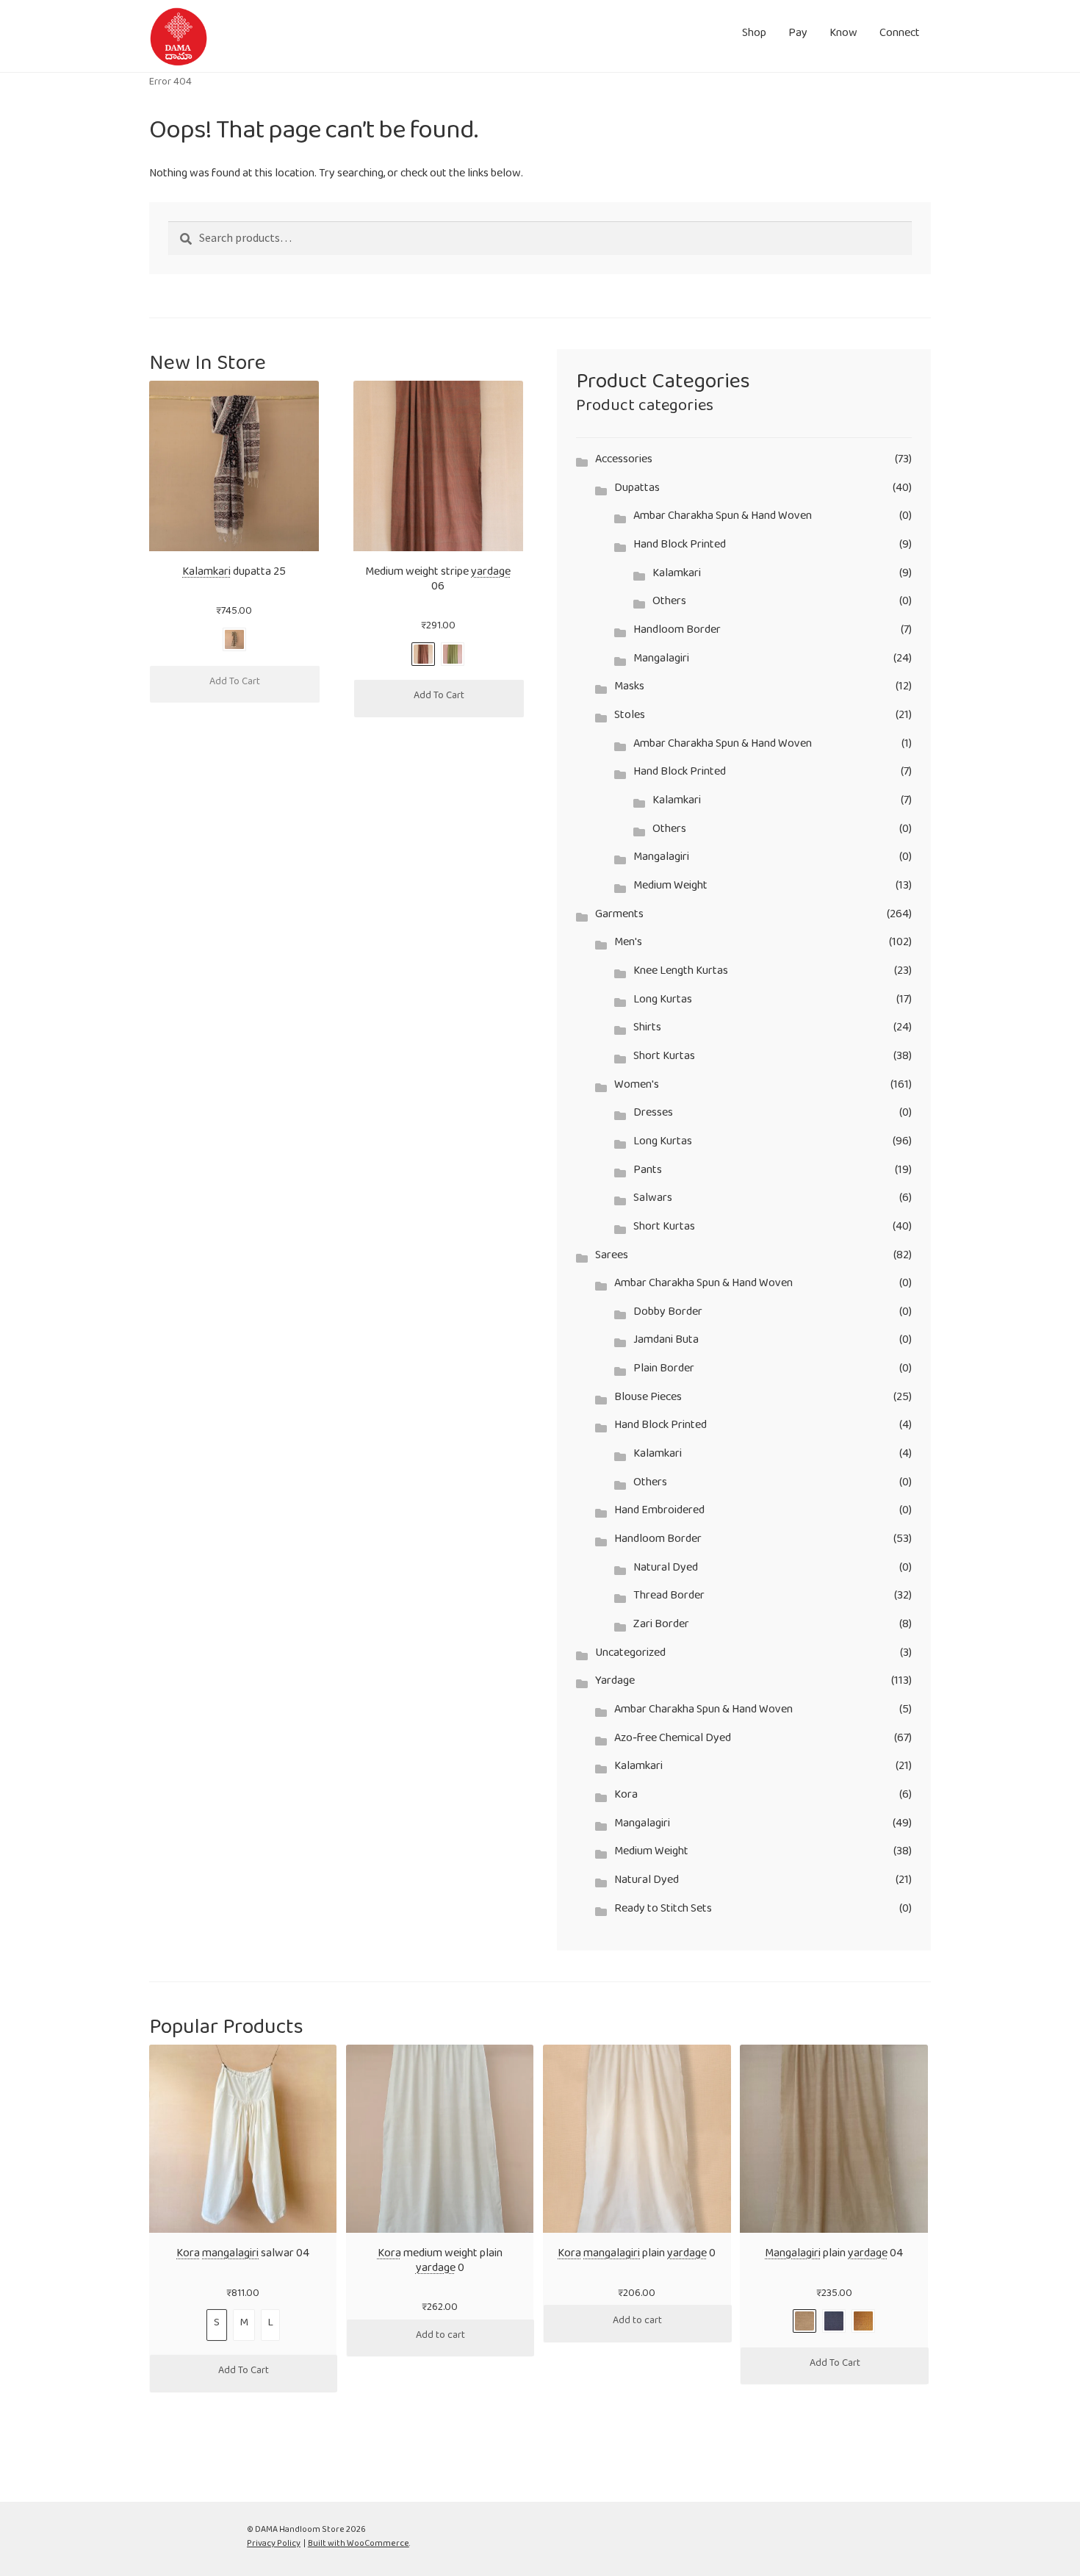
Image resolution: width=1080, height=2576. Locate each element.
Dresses (653, 1115)
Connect (900, 36)
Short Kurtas (664, 1059)
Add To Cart (235, 684)
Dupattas (637, 491)
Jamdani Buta (666, 1342)
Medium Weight (670, 888)
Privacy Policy (274, 2545)
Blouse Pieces (648, 1400)
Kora (626, 1797)
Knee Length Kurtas (681, 973)
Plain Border (664, 1371)
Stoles (630, 718)
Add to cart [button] (440, 2338)
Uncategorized (630, 1655)
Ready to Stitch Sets (663, 1911)
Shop (754, 36)
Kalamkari (677, 576)
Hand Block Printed (680, 547)
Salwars (653, 1201)
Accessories (624, 462)
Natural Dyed (666, 1570)
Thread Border (669, 1598)
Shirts (647, 1030)
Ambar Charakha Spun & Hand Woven (723, 519)
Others (669, 604)
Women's (637, 1087)
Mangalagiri (661, 661)
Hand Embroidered (659, 1513)
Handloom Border (677, 632)
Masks (629, 689)
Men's (628, 945)
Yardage (615, 1683)
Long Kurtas (663, 1002)
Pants (648, 1173)
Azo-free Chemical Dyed (673, 1741)
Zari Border (661, 1627)
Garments (619, 917)
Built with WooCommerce (359, 2545)
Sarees (612, 1258)
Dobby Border (668, 1314)
